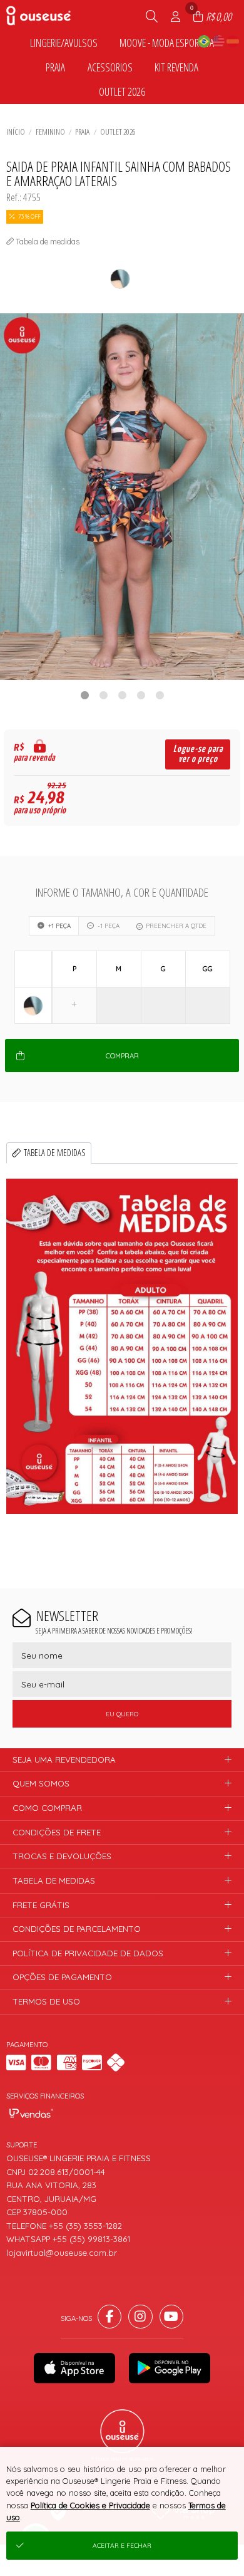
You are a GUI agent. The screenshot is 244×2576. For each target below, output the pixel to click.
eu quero (122, 1714)
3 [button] (122, 695)
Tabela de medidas (55, 1153)
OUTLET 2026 (118, 132)
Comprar (122, 1056)
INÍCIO (16, 132)
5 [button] (160, 695)
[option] (122, 497)
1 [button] (84, 695)
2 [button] (103, 695)
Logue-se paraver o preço (198, 754)
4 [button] (141, 695)
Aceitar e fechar (122, 2546)
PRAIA (82, 132)
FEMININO (50, 132)
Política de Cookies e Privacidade (90, 2505)
